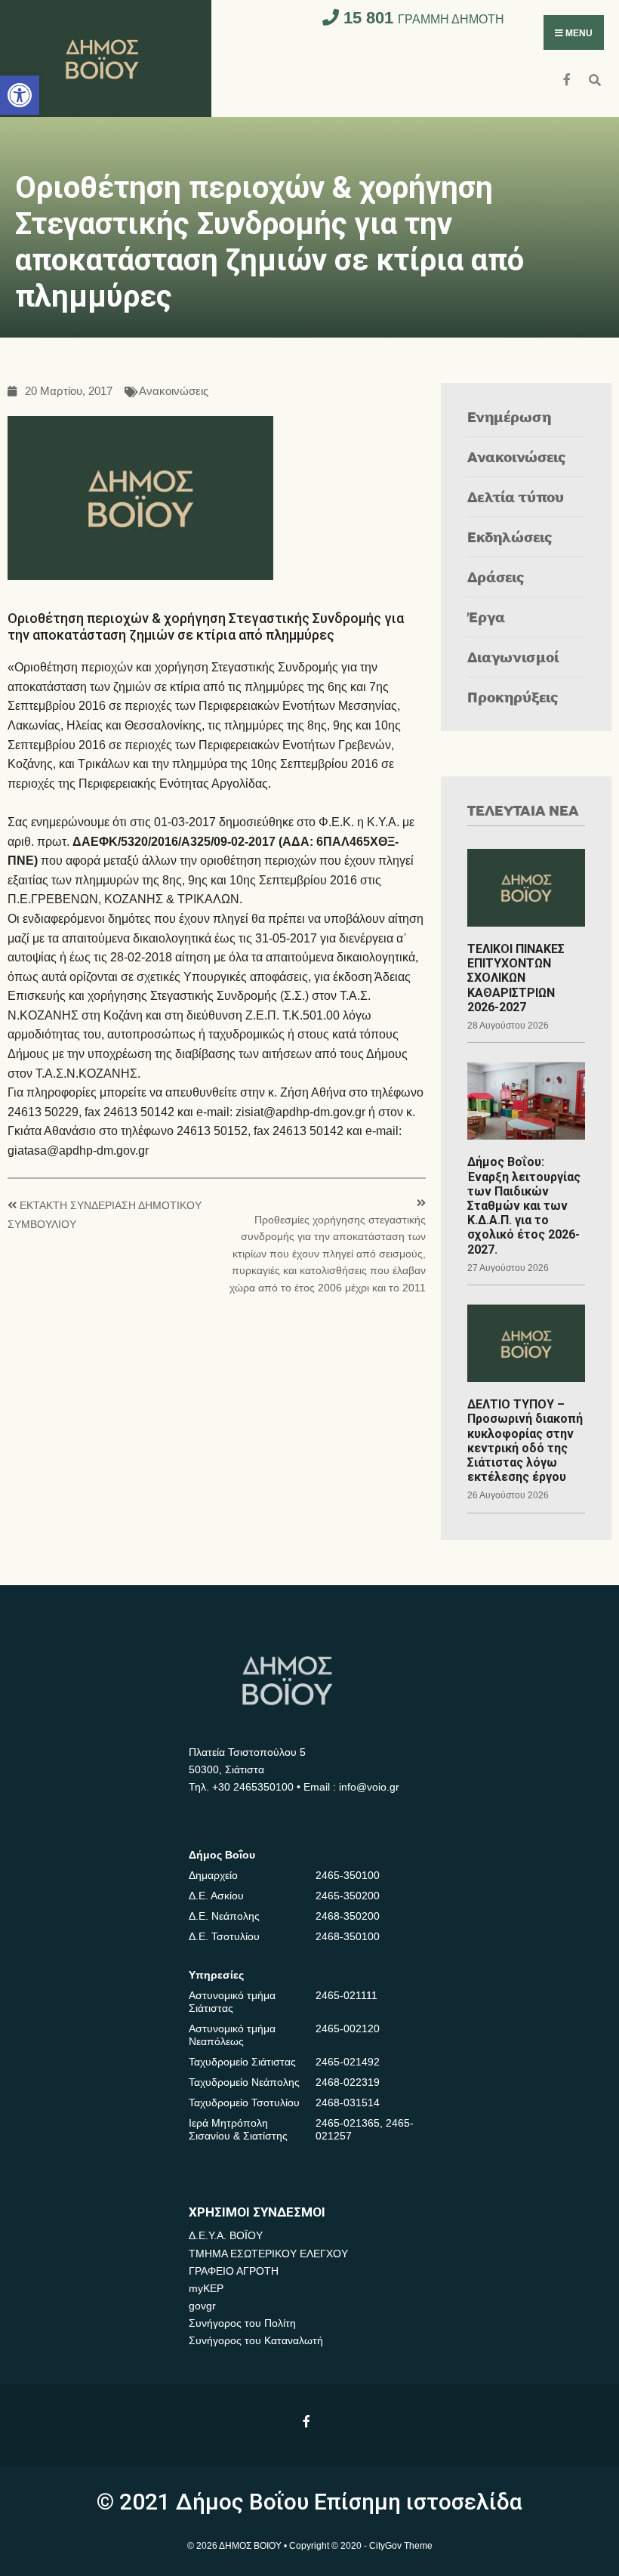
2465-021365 (348, 2123)
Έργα (486, 617)
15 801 (422, 18)
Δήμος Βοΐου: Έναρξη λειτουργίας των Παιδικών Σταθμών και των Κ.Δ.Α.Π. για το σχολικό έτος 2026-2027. (524, 1205)
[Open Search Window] (594, 78)
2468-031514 (348, 2102)
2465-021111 (346, 1995)
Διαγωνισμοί (513, 657)
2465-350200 (348, 1896)
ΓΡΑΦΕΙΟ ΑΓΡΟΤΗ (234, 2271)
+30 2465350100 (253, 1787)
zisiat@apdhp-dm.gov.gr (300, 1112)
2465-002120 (348, 2028)
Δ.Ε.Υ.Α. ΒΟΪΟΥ (226, 2235)
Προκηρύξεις (513, 697)
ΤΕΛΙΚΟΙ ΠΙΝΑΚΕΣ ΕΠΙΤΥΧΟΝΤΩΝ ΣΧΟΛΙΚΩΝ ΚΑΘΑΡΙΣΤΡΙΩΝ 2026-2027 (516, 978)
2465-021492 (348, 2062)
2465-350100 (348, 1875)
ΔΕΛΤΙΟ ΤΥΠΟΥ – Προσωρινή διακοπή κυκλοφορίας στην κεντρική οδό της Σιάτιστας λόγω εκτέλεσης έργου (525, 1441)
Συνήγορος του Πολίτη (242, 2323)
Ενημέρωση (509, 416)
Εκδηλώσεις (510, 537)
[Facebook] (568, 78)
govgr (202, 2306)
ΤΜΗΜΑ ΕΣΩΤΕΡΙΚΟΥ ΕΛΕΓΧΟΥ (268, 2254)
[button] (20, 95)
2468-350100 (348, 1936)
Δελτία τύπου (516, 497)
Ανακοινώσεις (174, 392)
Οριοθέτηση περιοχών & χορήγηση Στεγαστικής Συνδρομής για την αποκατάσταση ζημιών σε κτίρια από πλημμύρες (206, 626)
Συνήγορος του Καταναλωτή (256, 2340)
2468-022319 (348, 2082)
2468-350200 (348, 1916)
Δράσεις (496, 577)
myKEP (206, 2288)
